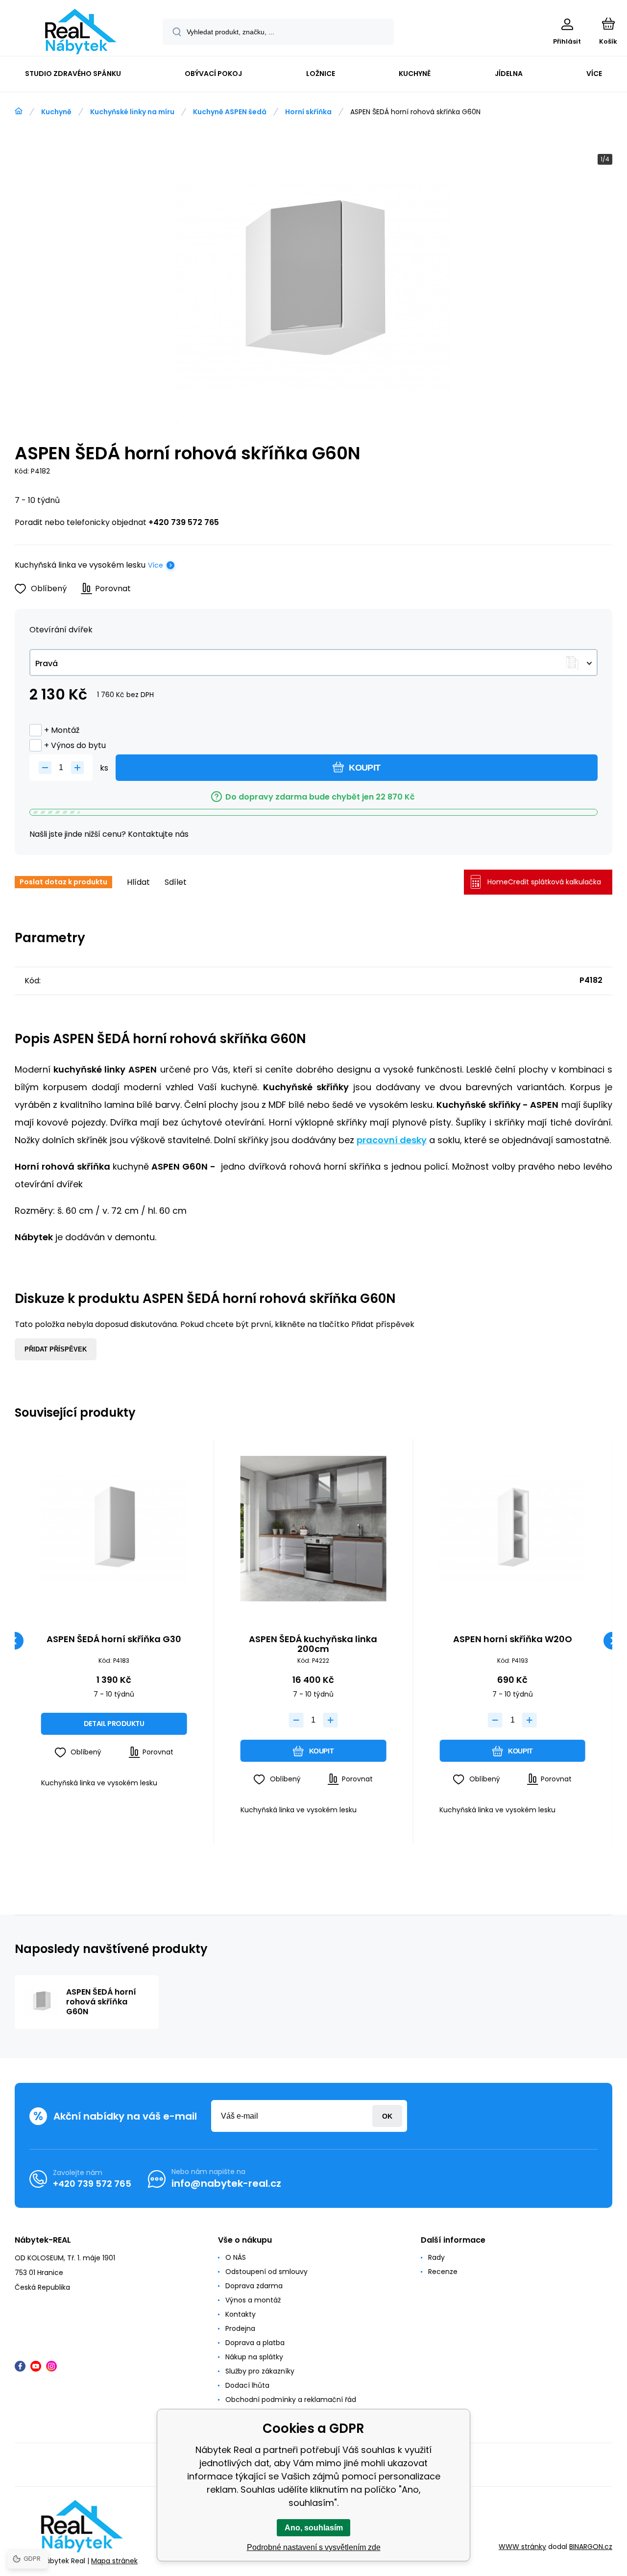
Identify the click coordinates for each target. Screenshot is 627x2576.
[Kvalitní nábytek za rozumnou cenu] (19, 111)
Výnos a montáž (253, 2300)
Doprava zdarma (254, 2286)
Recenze (443, 2272)
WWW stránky (522, 2547)
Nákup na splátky (254, 2357)
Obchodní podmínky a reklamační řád (291, 2400)
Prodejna (240, 2328)
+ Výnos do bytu (75, 745)
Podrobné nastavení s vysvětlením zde (314, 2547)
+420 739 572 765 (184, 522)
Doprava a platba (255, 2343)
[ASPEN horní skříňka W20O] (512, 1529)
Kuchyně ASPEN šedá (230, 112)
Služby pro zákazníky (260, 2371)
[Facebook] (20, 2366)
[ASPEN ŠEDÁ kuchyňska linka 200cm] (313, 1529)
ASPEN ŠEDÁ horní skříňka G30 (114, 1640)
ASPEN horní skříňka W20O (513, 1640)
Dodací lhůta (247, 2385)
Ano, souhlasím (314, 2528)
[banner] (81, 32)
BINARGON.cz (591, 2547)
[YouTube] (36, 2366)
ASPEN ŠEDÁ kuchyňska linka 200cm (313, 1644)
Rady (436, 2257)
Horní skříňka (308, 112)
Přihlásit (387, 2116)
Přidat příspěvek (56, 1349)
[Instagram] (51, 2366)
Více (156, 565)
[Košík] (608, 24)
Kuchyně (56, 112)
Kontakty (241, 2314)
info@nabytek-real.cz (226, 2183)
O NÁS (236, 2257)
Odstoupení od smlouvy (266, 2272)
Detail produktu (114, 1724)
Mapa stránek (114, 2561)
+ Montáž (62, 730)
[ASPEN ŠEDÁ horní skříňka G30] (114, 1529)
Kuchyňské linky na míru (132, 112)
